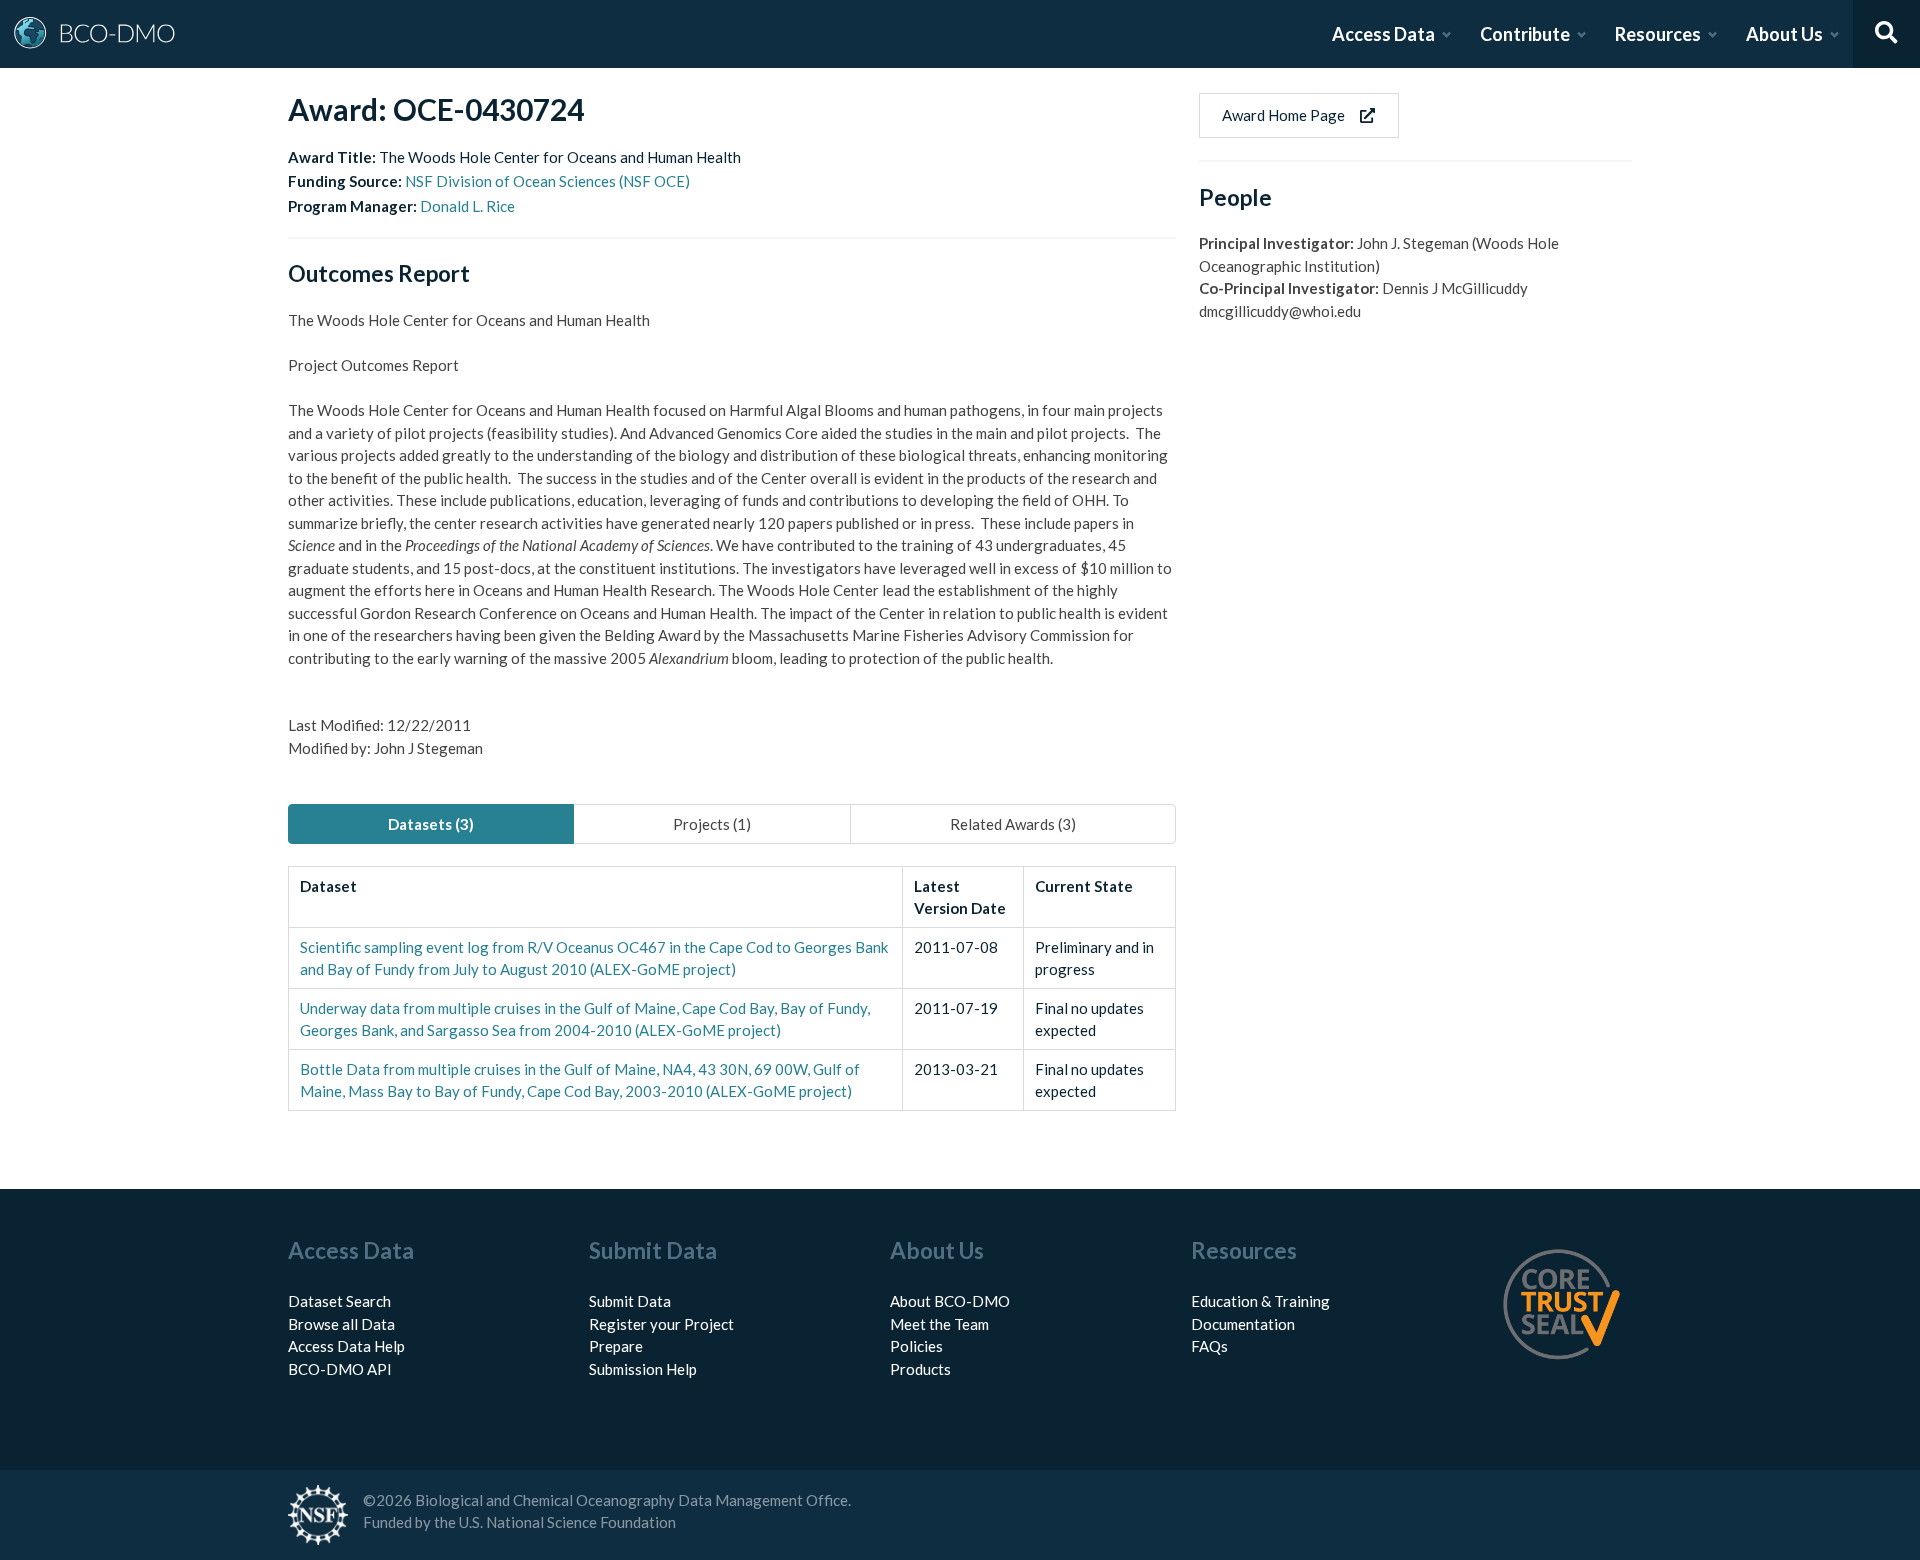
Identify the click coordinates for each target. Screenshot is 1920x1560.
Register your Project (661, 1324)
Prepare (616, 1346)
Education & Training (1260, 1301)
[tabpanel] (732, 988)
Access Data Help (346, 1346)
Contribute (1525, 34)
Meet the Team (939, 1324)
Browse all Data (341, 1324)
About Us (1784, 34)
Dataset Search (339, 1301)
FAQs (1209, 1346)
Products (920, 1369)
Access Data (1383, 34)
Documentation (1243, 1324)
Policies (916, 1346)
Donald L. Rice (467, 206)
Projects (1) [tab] (712, 824)
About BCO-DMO (950, 1301)
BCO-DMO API (340, 1369)
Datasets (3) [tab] (431, 824)
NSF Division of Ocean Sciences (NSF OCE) (547, 181)
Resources (1658, 34)
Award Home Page (1283, 115)
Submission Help (643, 1369)
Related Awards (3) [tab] (1013, 824)
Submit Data (630, 1301)
